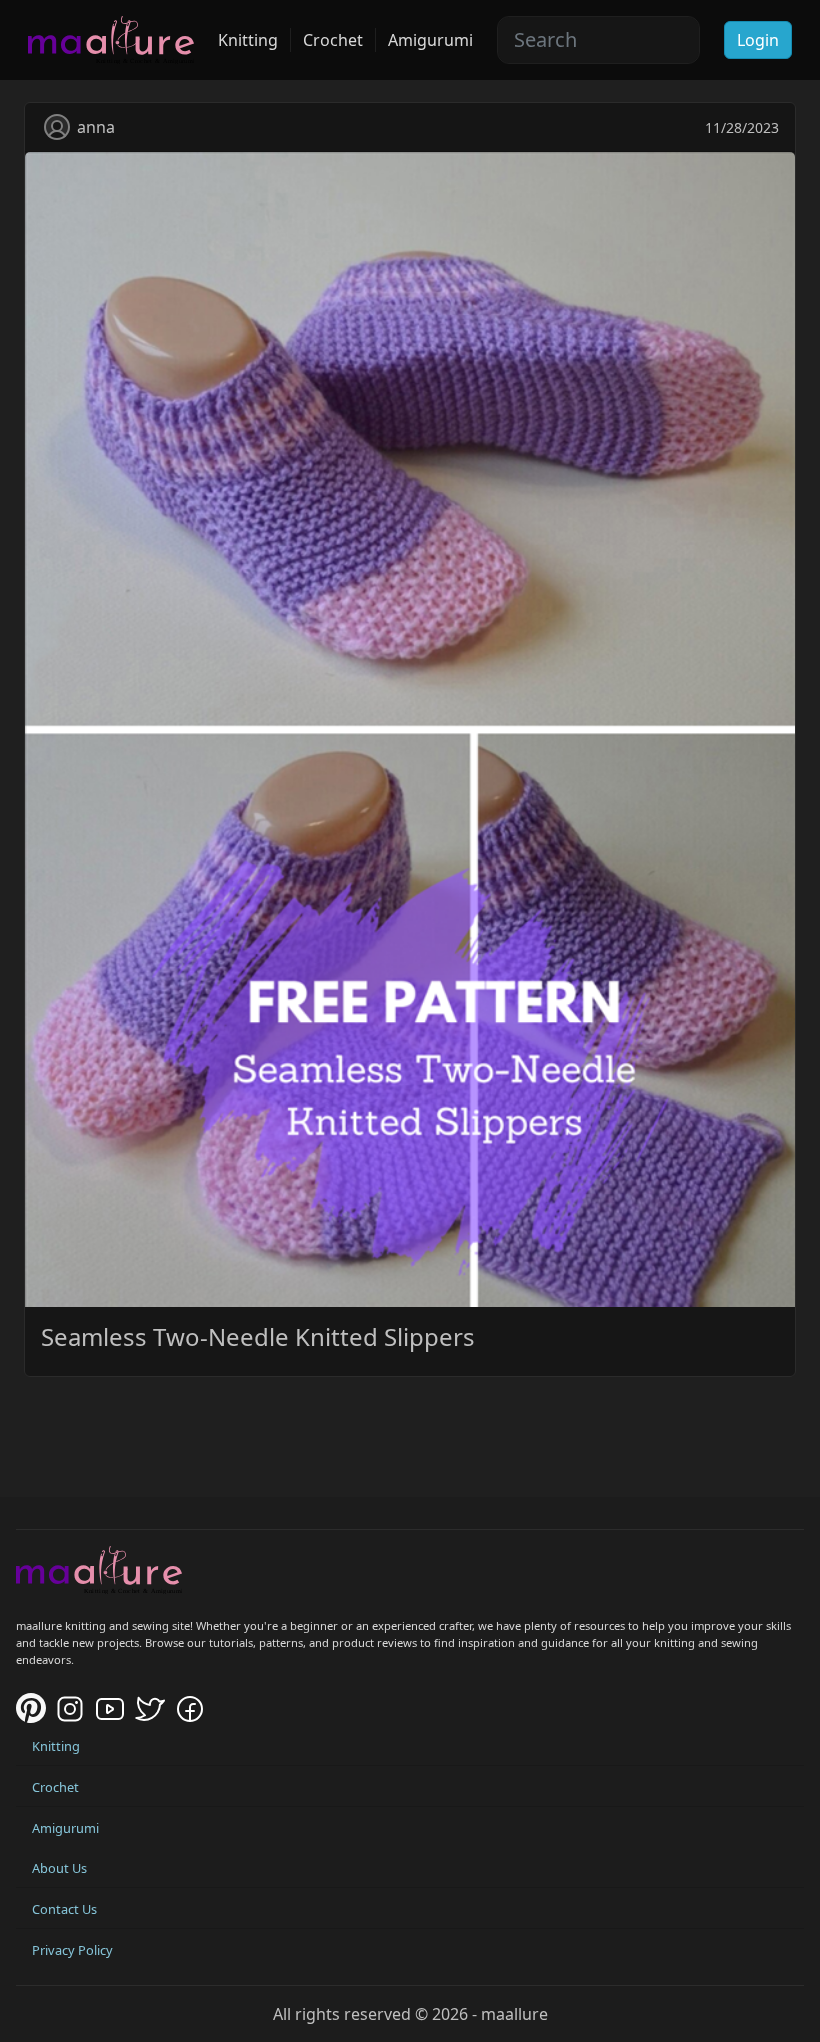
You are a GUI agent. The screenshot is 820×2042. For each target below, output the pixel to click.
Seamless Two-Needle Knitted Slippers (258, 1336)
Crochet (333, 40)
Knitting (248, 40)
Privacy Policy (72, 1950)
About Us (59, 1868)
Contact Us (64, 1909)
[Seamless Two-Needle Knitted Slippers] (410, 728)
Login (758, 40)
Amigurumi (430, 40)
